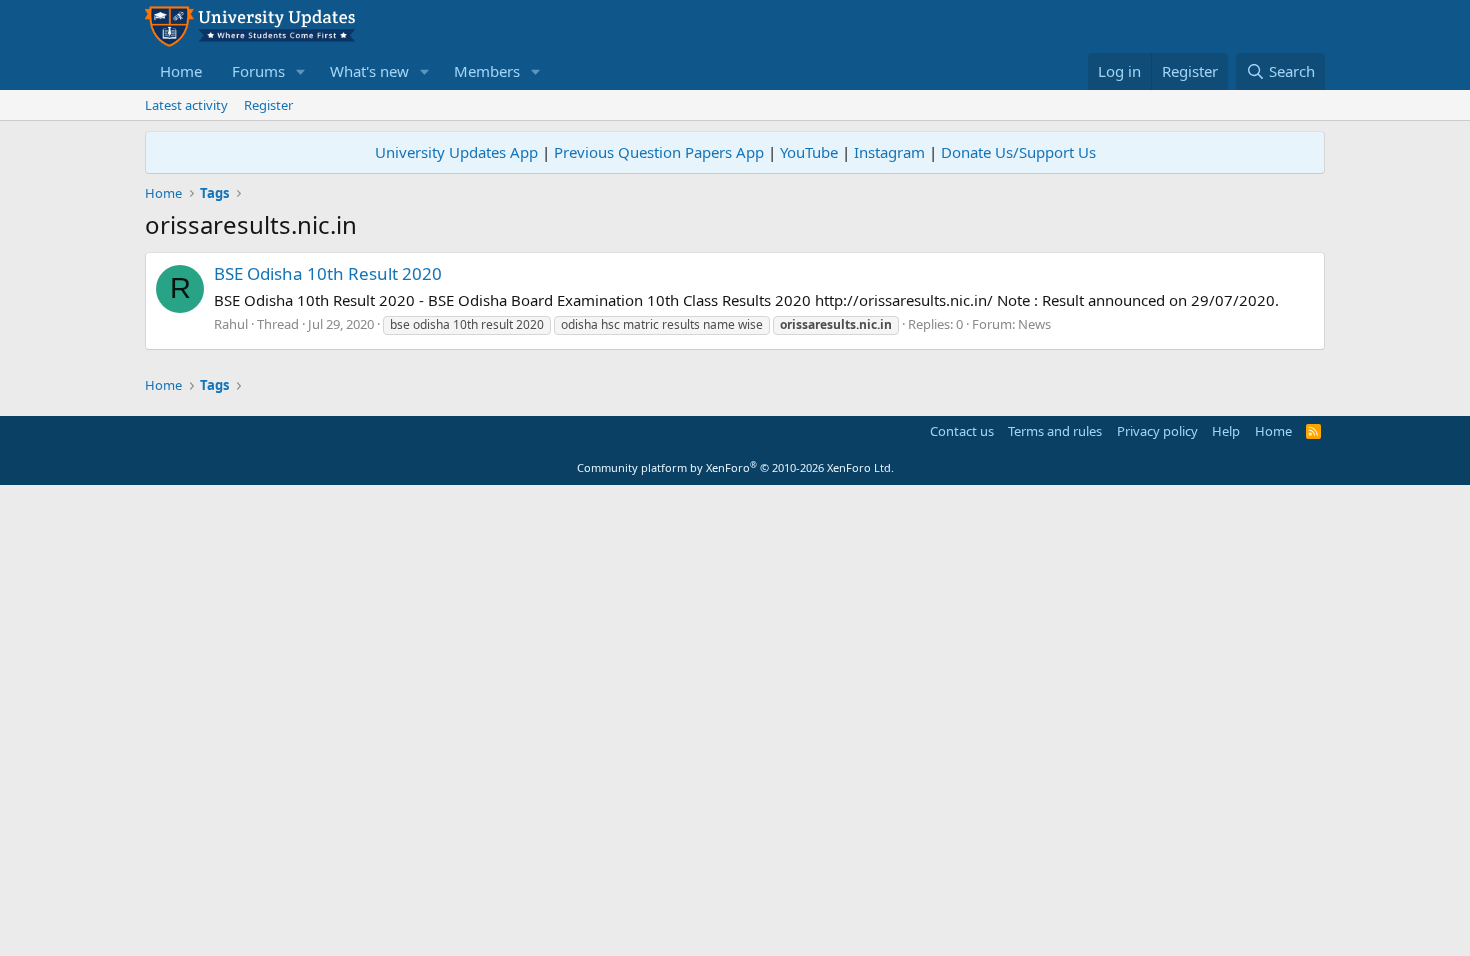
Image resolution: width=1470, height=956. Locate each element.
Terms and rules (1055, 431)
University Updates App (456, 152)
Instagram (889, 152)
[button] (301, 71)
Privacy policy (1157, 431)
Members (487, 71)
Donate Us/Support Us (1018, 152)
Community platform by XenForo (735, 467)
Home (181, 71)
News (1034, 324)
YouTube (809, 152)
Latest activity (186, 105)
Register (268, 105)
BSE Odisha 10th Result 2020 (328, 273)
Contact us (962, 431)
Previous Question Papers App (659, 152)
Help (1226, 431)
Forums (258, 71)
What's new (369, 71)
